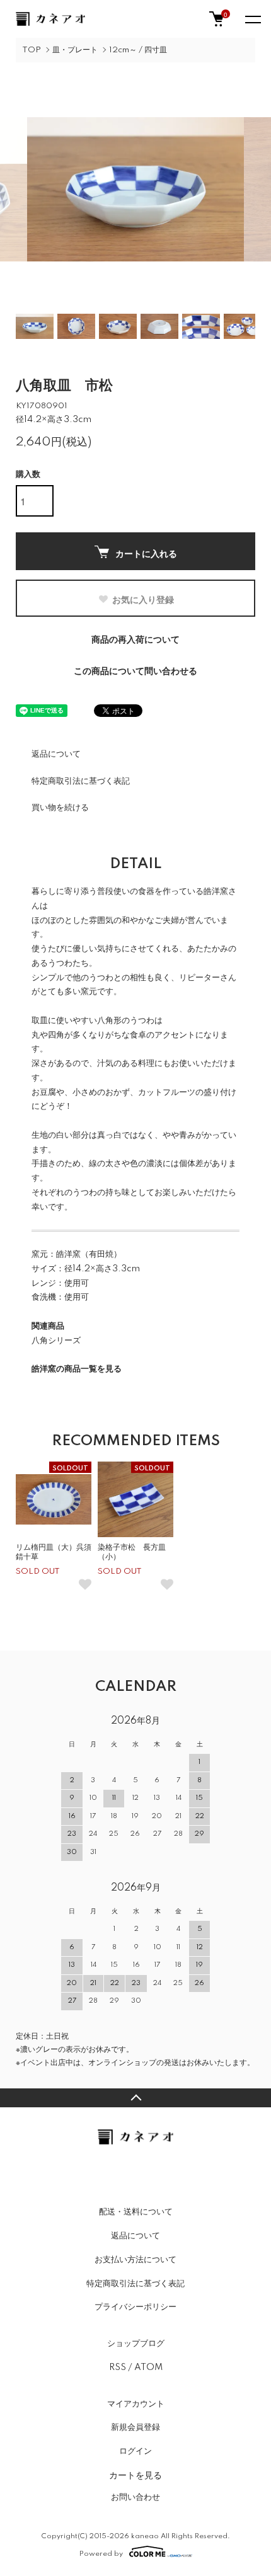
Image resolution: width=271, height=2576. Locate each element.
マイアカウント (136, 2404)
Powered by (101, 2554)
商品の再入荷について (135, 640)
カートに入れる (146, 553)
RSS (118, 2367)
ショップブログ (136, 2344)
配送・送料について (136, 2212)
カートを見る (135, 2475)
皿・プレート (75, 50)
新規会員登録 (135, 2427)
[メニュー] (252, 19)
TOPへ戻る (135, 2098)
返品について (56, 754)
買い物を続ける (60, 808)
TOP (32, 50)
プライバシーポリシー (135, 2307)
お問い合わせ (135, 2497)
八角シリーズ (56, 1341)
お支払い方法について (135, 2260)
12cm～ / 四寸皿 (138, 50)
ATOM (148, 2367)
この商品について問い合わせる (135, 672)
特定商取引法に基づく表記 (81, 781)
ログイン (135, 2451)
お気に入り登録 (143, 599)
